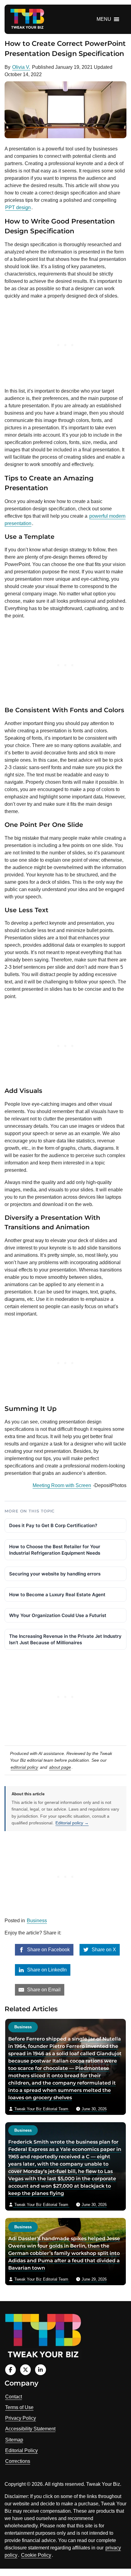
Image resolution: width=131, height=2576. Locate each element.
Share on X (103, 1950)
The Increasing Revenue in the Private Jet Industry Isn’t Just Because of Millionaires (65, 1639)
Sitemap (14, 2440)
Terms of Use (19, 2407)
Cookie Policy (36, 2555)
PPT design (18, 207)
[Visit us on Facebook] (11, 2370)
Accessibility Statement (30, 2429)
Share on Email (43, 1990)
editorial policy (24, 1767)
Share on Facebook (48, 1950)
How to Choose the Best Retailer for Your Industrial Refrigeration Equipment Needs (55, 1550)
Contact (14, 2397)
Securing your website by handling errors (55, 1574)
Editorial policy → (72, 1823)
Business (37, 1921)
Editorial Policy (21, 2450)
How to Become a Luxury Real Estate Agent (57, 1595)
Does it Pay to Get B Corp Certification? (53, 1525)
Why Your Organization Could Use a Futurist (58, 1615)
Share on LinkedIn (46, 1970)
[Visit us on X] (25, 2370)
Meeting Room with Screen (62, 1485)
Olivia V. (21, 67)
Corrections (18, 2461)
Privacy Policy (21, 2418)
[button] (104, 19)
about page (60, 1767)
